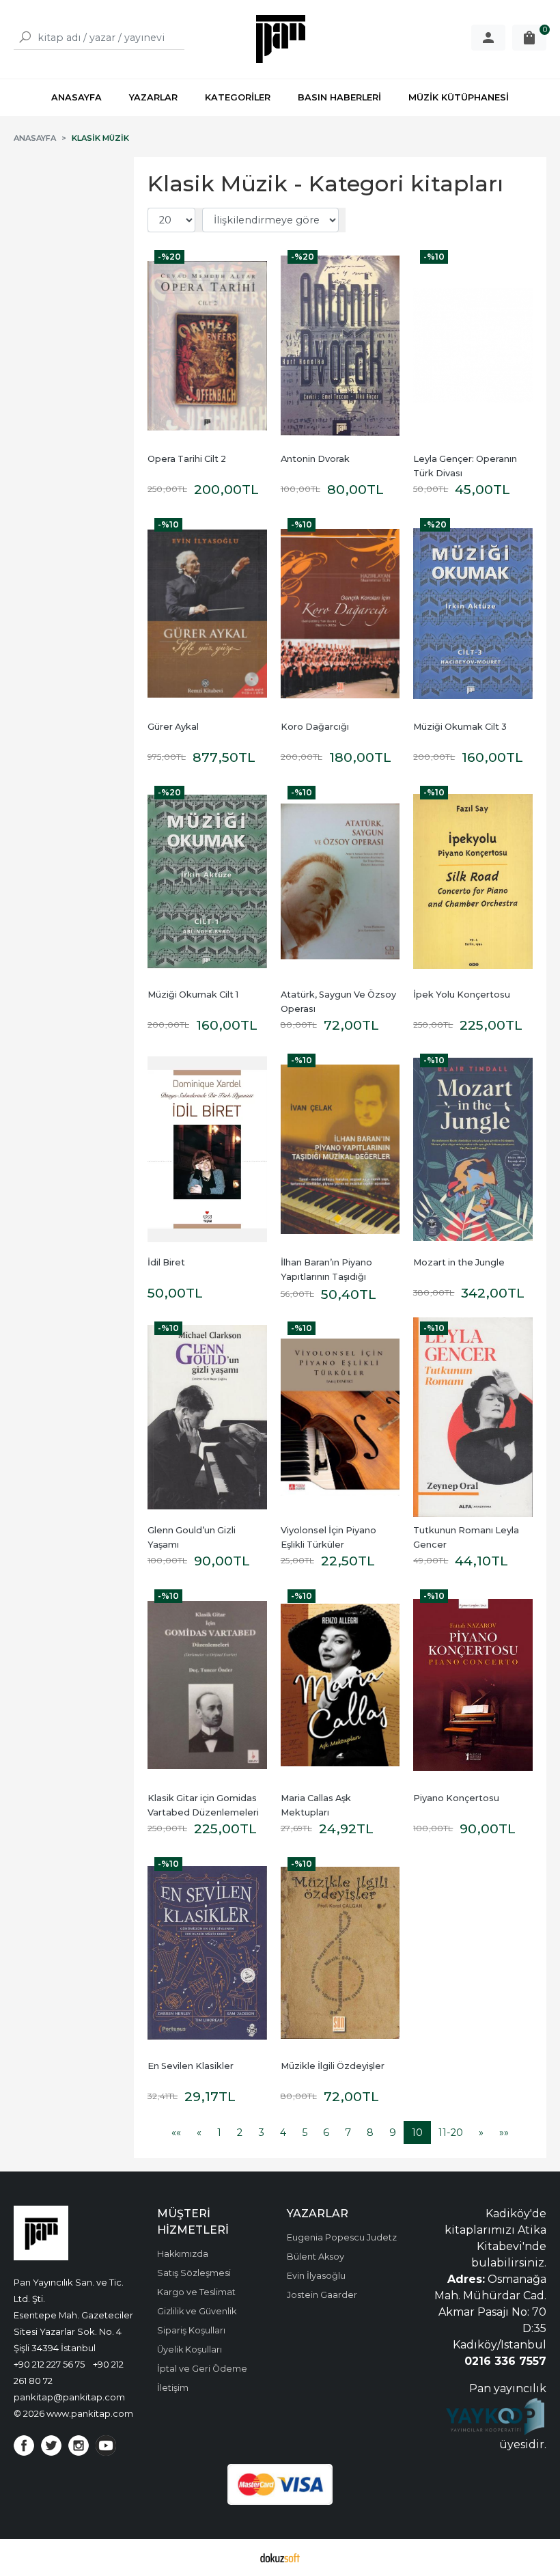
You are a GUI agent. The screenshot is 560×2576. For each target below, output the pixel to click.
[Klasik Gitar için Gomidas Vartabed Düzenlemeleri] (207, 1685)
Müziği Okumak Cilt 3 (460, 727)
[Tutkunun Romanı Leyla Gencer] (473, 1417)
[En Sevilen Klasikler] (207, 1953)
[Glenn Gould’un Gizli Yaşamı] (207, 1417)
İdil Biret (166, 1262)
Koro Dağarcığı (315, 727)
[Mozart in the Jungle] (473, 1149)
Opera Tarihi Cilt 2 (187, 459)
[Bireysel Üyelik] (488, 38)
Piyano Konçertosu (456, 1798)
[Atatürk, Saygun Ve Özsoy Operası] (340, 881)
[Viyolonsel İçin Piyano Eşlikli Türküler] (340, 1417)
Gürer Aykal (173, 727)
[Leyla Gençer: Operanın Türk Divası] (473, 346)
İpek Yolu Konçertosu (462, 995)
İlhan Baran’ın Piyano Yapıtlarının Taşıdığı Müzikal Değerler (327, 1277)
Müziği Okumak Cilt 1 (193, 995)
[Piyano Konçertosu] (473, 1685)
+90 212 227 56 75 (49, 2364)
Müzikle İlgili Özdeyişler (333, 2066)
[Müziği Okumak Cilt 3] (473, 614)
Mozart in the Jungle (459, 1262)
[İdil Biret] (207, 1149)
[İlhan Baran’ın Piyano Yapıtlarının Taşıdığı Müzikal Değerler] (340, 1149)
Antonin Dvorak (315, 459)
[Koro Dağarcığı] (340, 614)
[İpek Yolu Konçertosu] (473, 881)
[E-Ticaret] (280, 2558)
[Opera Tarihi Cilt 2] (207, 346)
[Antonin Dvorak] (340, 346)
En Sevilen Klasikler (191, 2066)
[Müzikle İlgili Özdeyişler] (340, 1953)
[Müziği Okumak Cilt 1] (207, 881)
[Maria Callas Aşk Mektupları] (340, 1685)
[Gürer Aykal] (207, 614)
